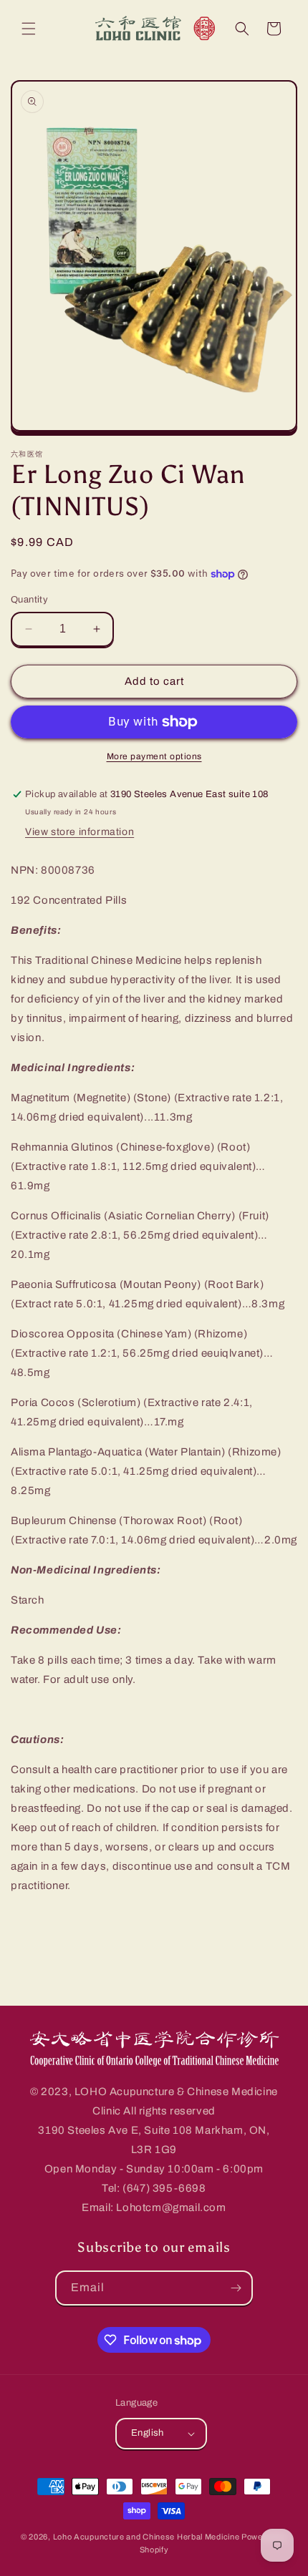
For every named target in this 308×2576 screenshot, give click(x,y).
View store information (80, 832)
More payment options (154, 756)
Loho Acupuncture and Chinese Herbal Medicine (146, 2537)
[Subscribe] (236, 2288)
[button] (29, 29)
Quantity (29, 600)
